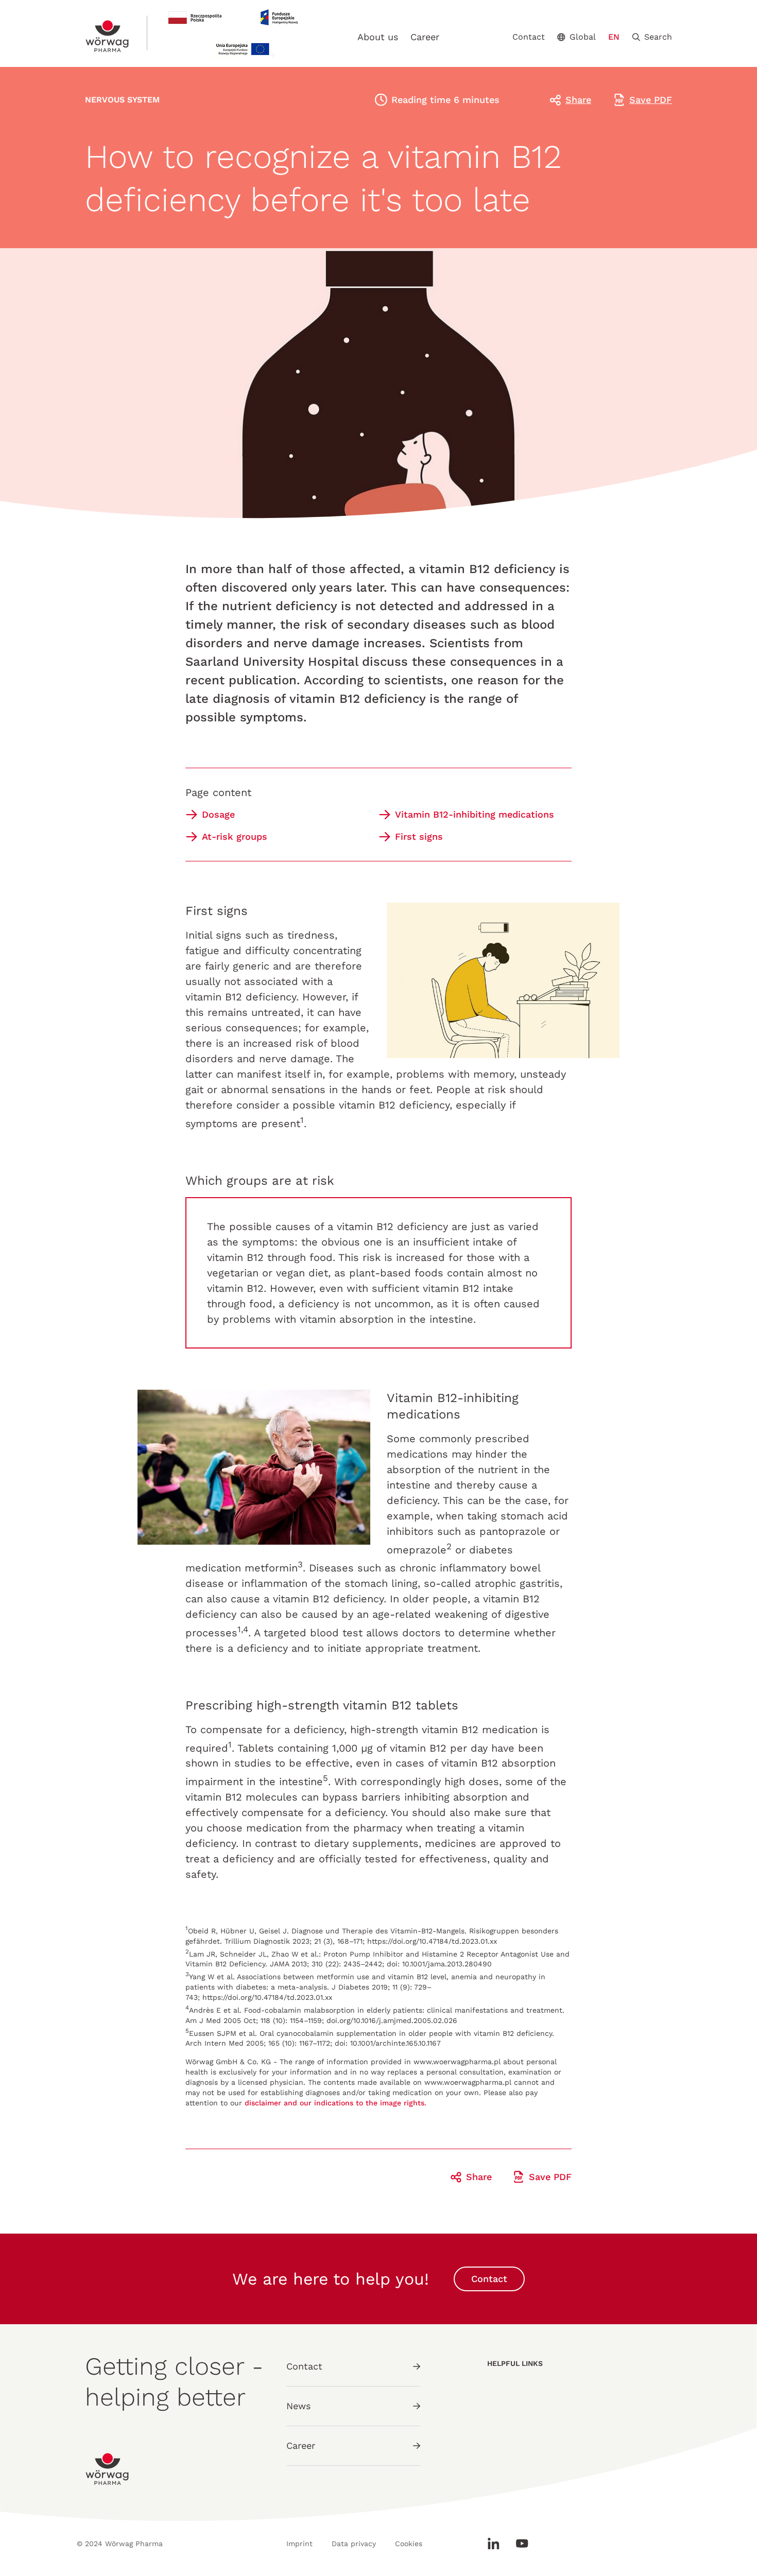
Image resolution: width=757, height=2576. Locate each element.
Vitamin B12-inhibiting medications (475, 814)
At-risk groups (235, 836)
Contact (529, 37)
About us (378, 37)
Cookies (409, 2544)
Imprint (299, 2544)
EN (614, 37)
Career (425, 37)
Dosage (218, 814)
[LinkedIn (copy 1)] (497, 2544)
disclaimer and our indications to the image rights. (336, 2103)
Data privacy (354, 2544)
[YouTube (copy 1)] (518, 2544)
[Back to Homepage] (108, 36)
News (298, 2406)
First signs (419, 836)
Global (583, 37)
